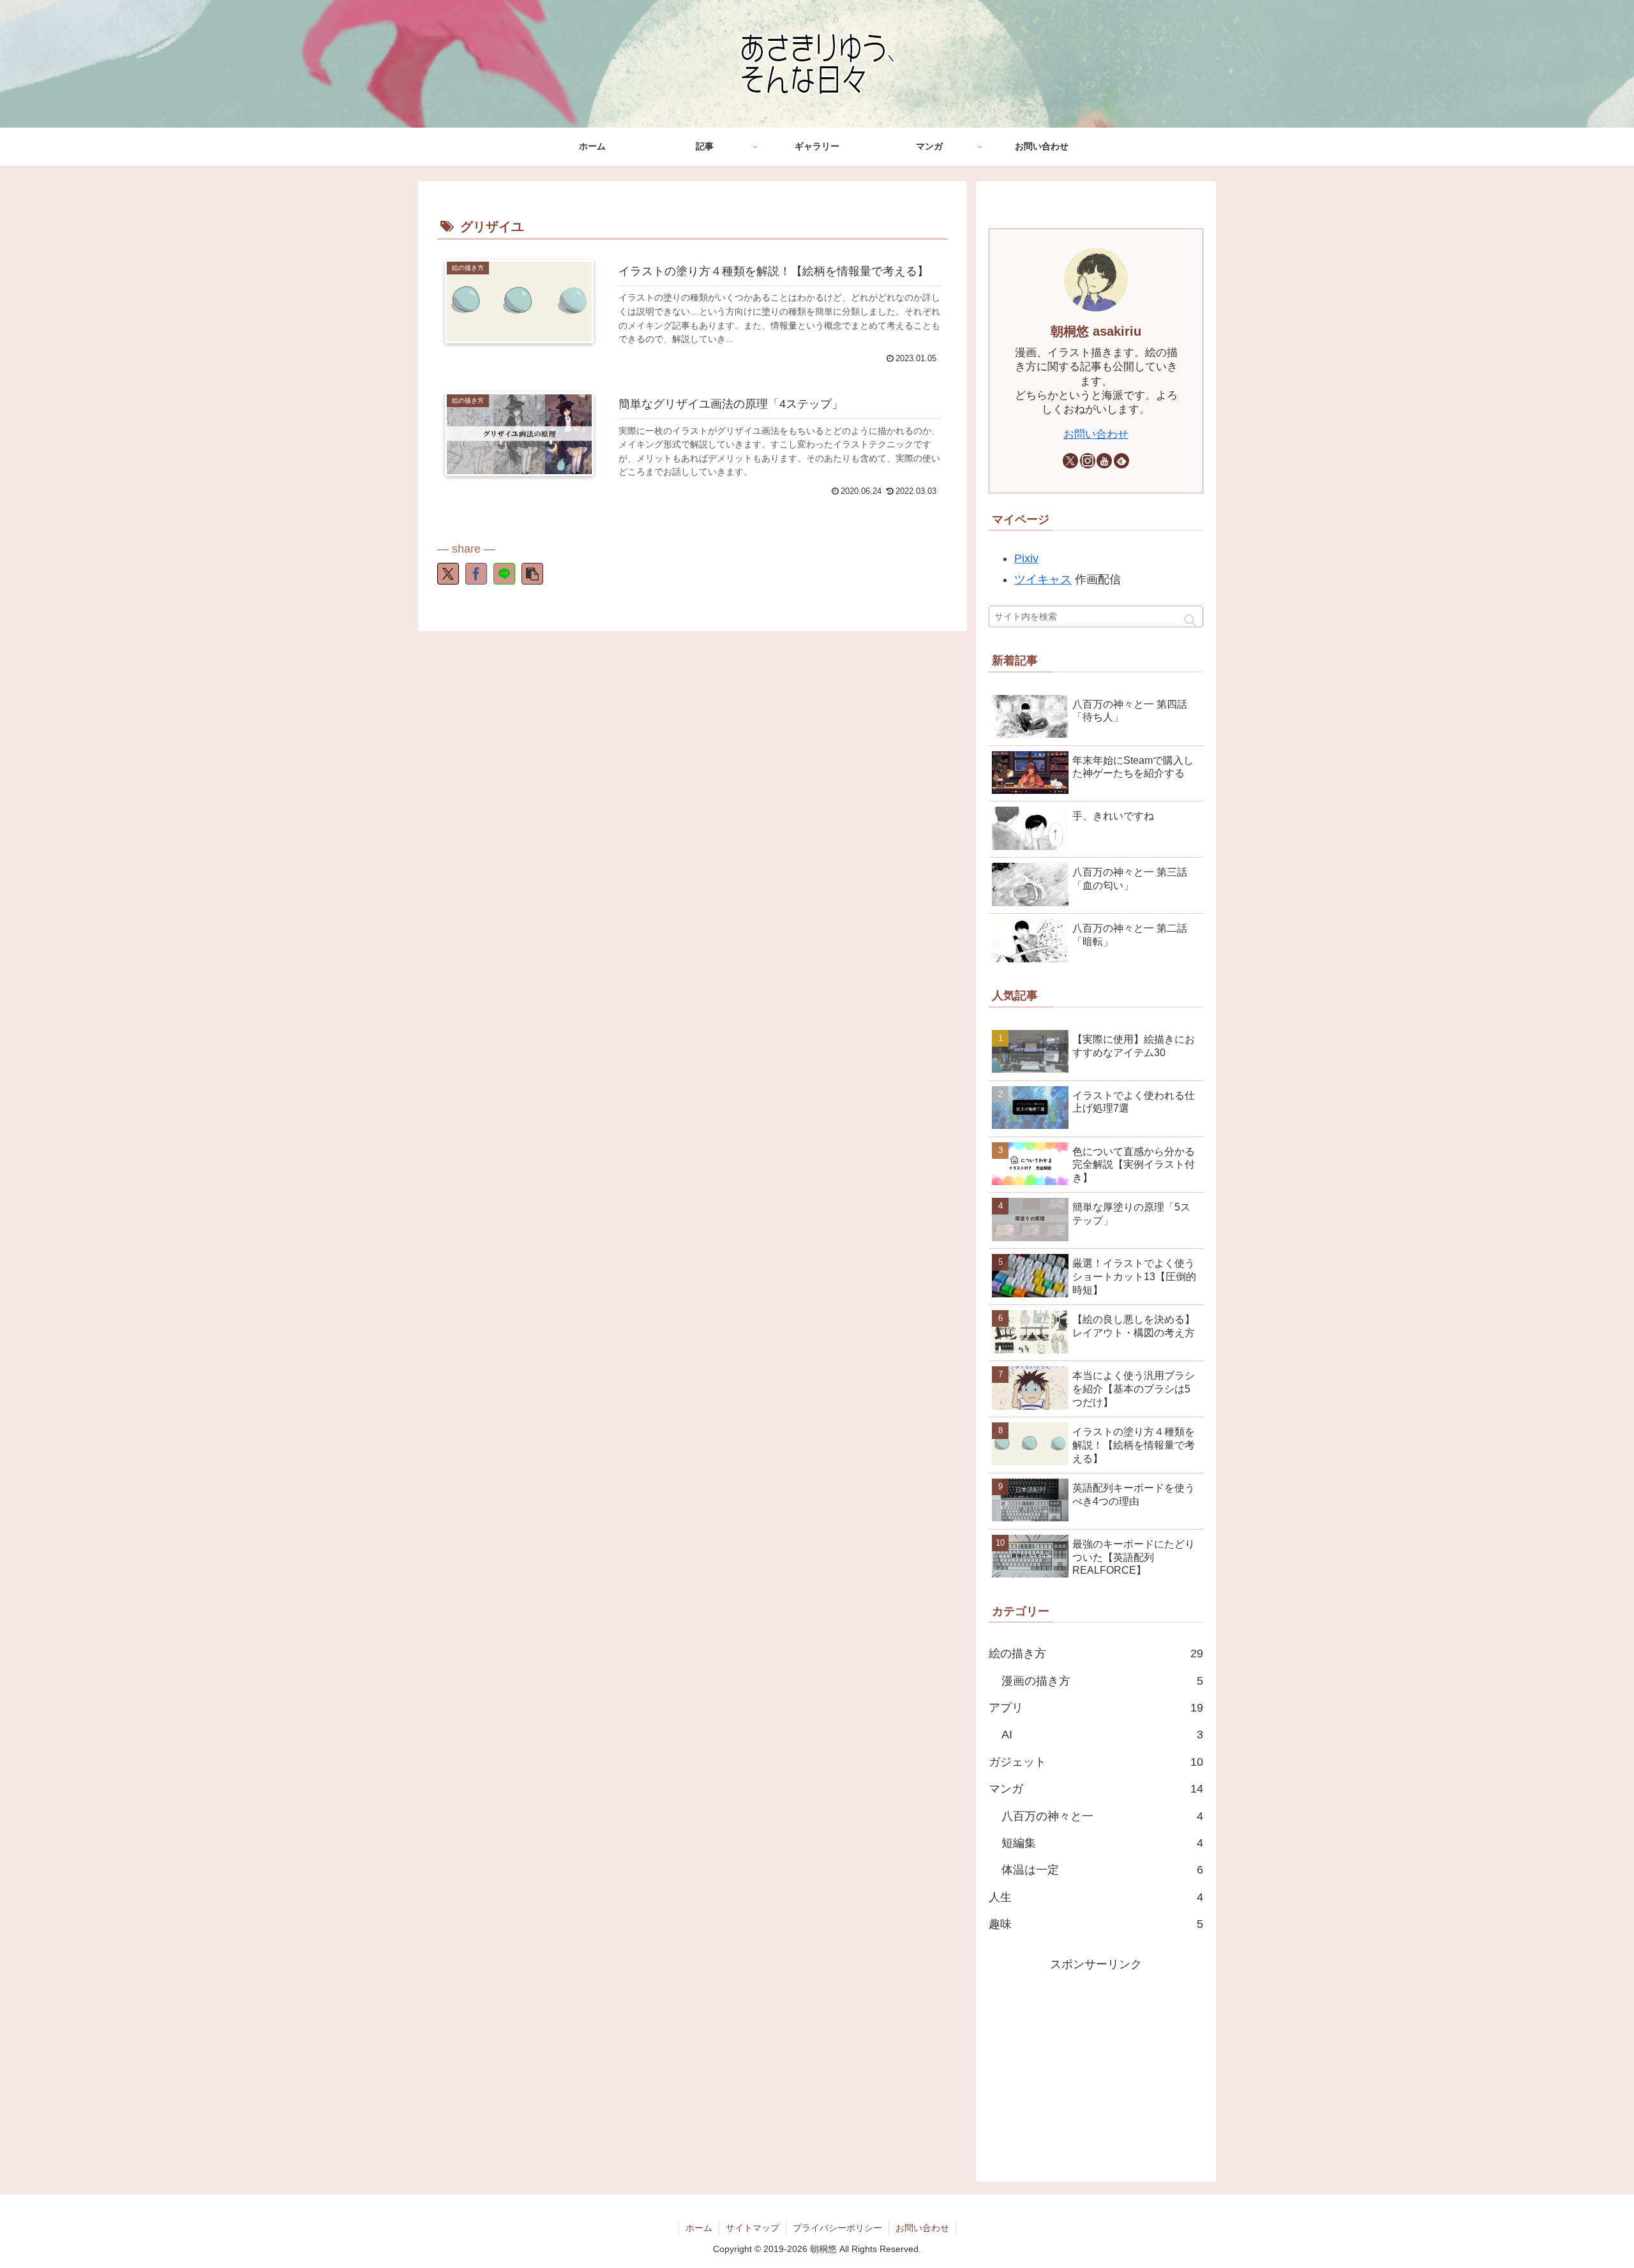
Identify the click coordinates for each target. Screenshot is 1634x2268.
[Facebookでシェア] (476, 574)
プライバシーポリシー (837, 2228)
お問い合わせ (1096, 434)
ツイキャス (1043, 579)
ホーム (699, 2228)
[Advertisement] (1096, 2064)
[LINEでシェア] (504, 574)
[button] (532, 574)
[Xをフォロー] (1070, 461)
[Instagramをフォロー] (1088, 461)
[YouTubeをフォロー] (1104, 461)
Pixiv (1026, 558)
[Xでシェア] (448, 574)
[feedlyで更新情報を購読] (1121, 461)
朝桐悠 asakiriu (1096, 331)
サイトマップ (753, 2228)
